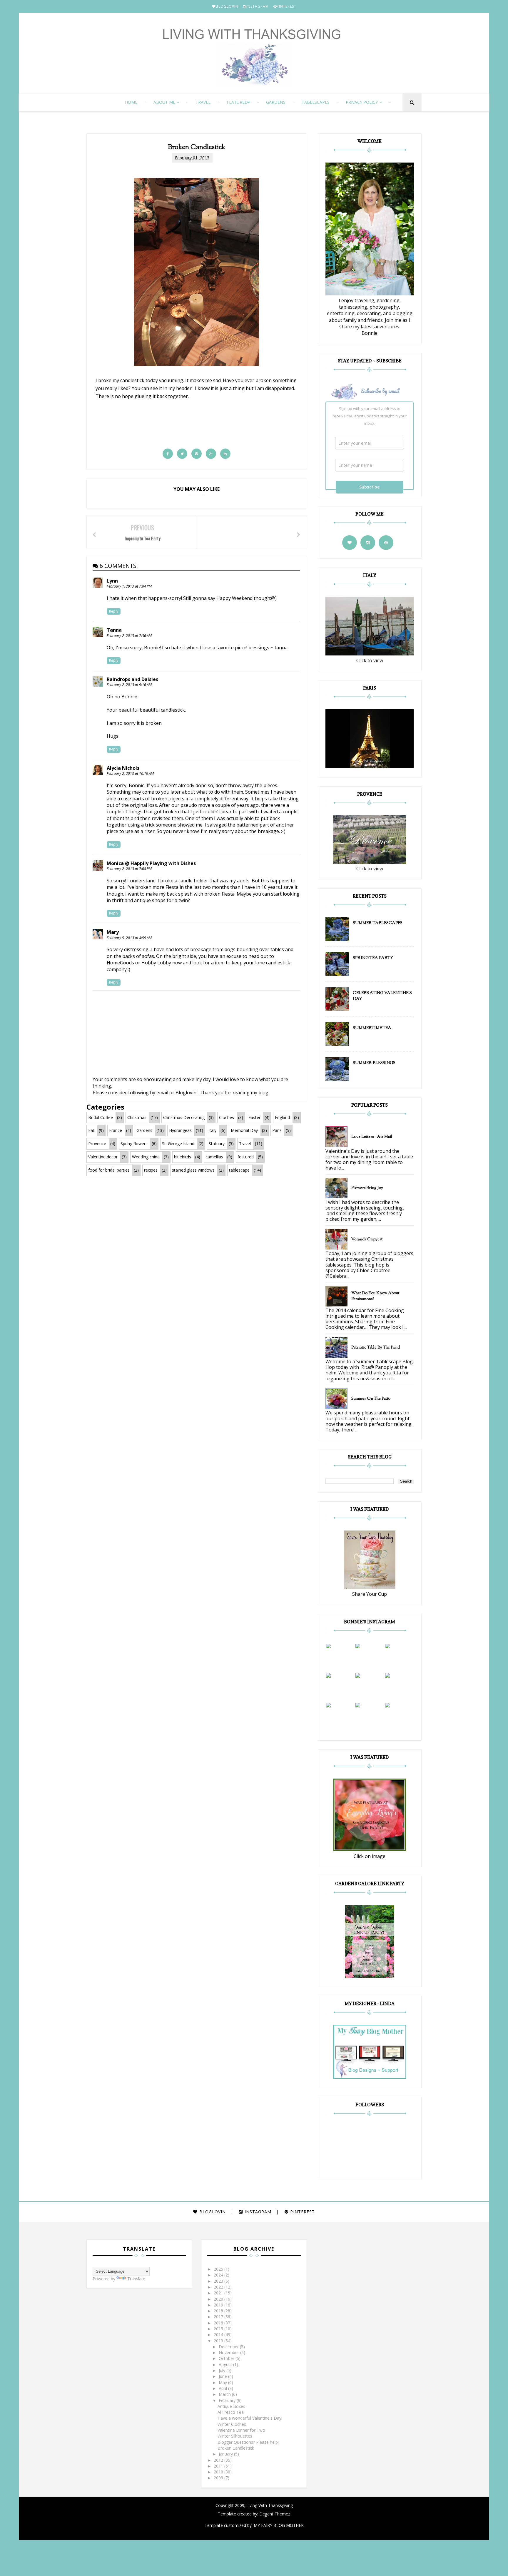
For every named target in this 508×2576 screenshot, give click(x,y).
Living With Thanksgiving (269, 2505)
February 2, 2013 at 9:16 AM (129, 685)
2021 (219, 2293)
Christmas (137, 1117)
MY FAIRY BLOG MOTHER (279, 2525)
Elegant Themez (275, 2514)
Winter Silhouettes (235, 2436)
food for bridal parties (109, 1170)
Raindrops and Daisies (132, 679)
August (226, 2365)
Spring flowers (134, 1144)
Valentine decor (103, 1157)
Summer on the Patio (371, 1399)
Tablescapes (316, 102)
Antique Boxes (231, 2406)
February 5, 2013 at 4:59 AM (129, 938)
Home (131, 102)
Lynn (112, 581)
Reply (114, 611)
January (226, 2454)
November (229, 2352)
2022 (219, 2287)
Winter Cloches (232, 2424)
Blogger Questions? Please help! (248, 2442)
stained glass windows (193, 1170)
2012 (219, 2460)
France (116, 1130)
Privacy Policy (362, 102)
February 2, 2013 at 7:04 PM (129, 869)
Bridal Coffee (101, 1117)
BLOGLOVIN (227, 6)
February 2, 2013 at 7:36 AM (129, 636)
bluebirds (183, 1157)
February (228, 2400)
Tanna (114, 630)
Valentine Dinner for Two (241, 2430)
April (223, 2388)
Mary (113, 932)
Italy (212, 1130)
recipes (151, 1170)
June (223, 2376)
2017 (219, 2317)
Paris (277, 1130)
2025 (219, 2269)
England (282, 1117)
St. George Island (178, 1144)
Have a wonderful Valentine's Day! (250, 2418)
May (223, 2382)
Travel (203, 102)
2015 (219, 2329)
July (223, 2370)
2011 (219, 2466)
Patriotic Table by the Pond (376, 1348)
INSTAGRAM (258, 6)
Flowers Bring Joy (367, 1188)
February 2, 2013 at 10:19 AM (130, 773)
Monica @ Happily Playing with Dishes (151, 863)
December (229, 2347)
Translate (136, 2279)
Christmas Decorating (184, 1117)
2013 (219, 2341)
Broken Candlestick (236, 2448)
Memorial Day (244, 1130)
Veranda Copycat (367, 1240)
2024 (219, 2275)
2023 (219, 2281)
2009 (219, 2478)
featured (237, 102)
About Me (164, 102)
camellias (214, 1157)
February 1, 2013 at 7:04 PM (129, 586)
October (227, 2358)
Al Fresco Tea (231, 2412)
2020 (219, 2299)
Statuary (217, 1144)
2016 (219, 2323)
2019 (219, 2305)
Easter (254, 1117)
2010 (219, 2472)
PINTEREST (286, 6)
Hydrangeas (180, 1130)
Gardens (276, 102)
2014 (219, 2335)
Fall (91, 1130)
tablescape (239, 1170)
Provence (97, 1144)
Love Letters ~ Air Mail (372, 1137)
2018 (219, 2311)
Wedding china (146, 1157)
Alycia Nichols (123, 768)
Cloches (227, 1117)
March (225, 2394)
